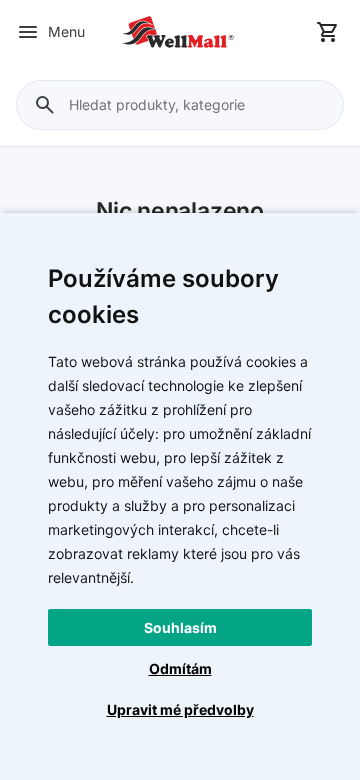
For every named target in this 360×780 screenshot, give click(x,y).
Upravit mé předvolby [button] (180, 709)
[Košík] (328, 32)
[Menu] (28, 32)
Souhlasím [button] (180, 627)
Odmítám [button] (180, 668)
